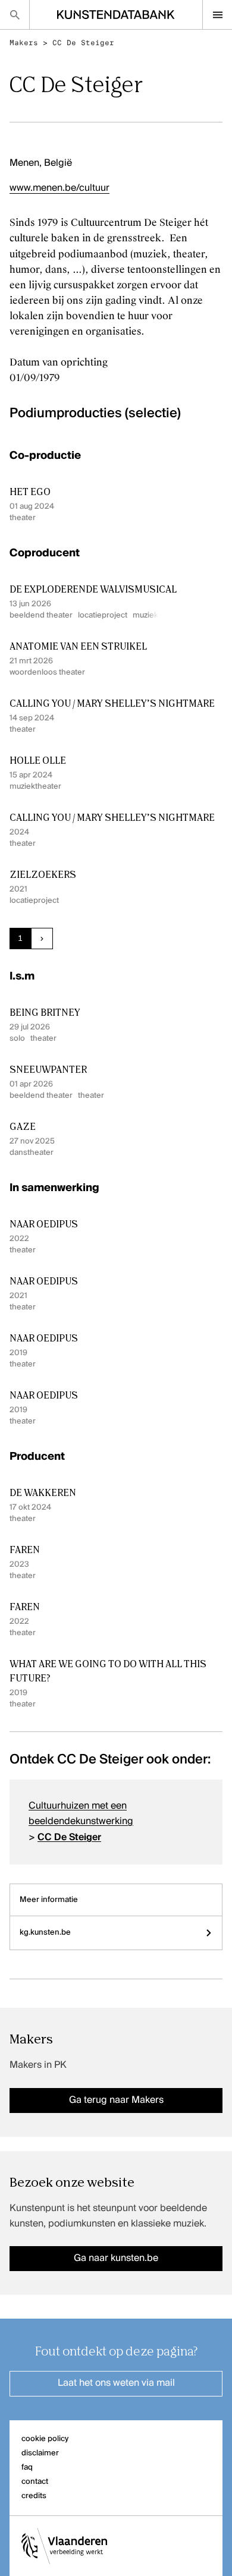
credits (34, 2496)
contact (35, 2482)
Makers (24, 43)
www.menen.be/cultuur (59, 188)
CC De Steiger (83, 43)
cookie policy (45, 2439)
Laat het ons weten (116, 2383)
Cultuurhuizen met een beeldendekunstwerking (81, 1814)
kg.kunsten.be (45, 1933)
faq (27, 2468)
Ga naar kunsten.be (116, 2259)
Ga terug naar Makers (116, 2101)
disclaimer (40, 2453)
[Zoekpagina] (15, 15)
